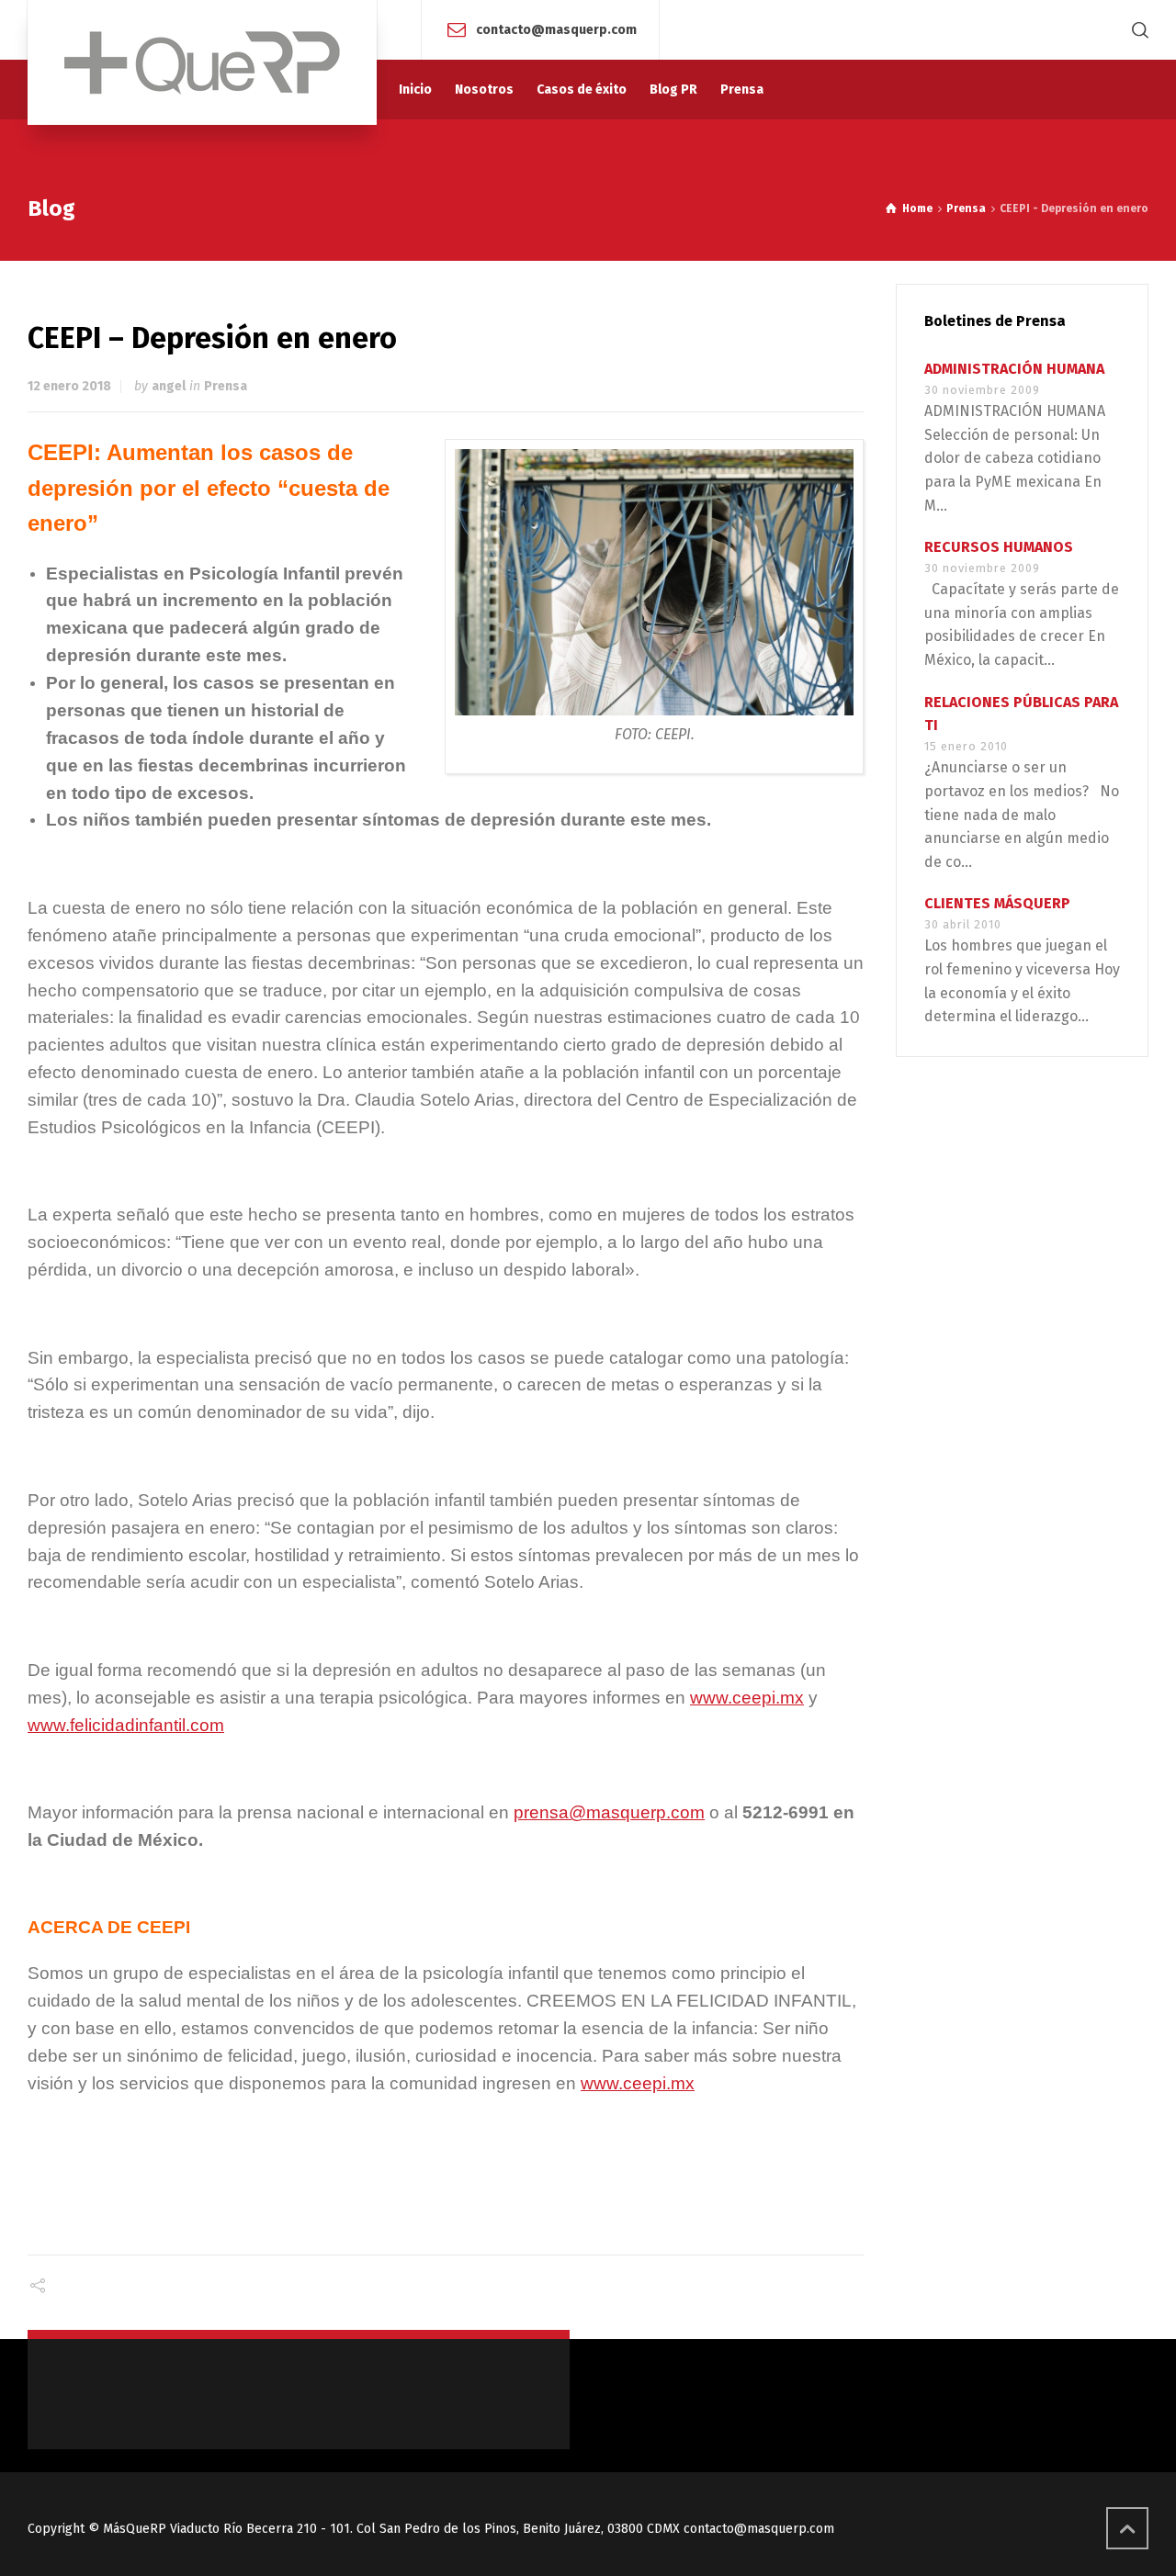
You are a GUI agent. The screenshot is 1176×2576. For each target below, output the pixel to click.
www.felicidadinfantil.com (126, 1725)
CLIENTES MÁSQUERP (997, 903)
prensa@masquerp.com (609, 1812)
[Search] (1136, 30)
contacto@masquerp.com (556, 29)
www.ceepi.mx (747, 1698)
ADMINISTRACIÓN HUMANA (1014, 369)
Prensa (226, 386)
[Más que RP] (202, 62)
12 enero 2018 (69, 386)
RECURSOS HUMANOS (999, 547)
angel (169, 386)
